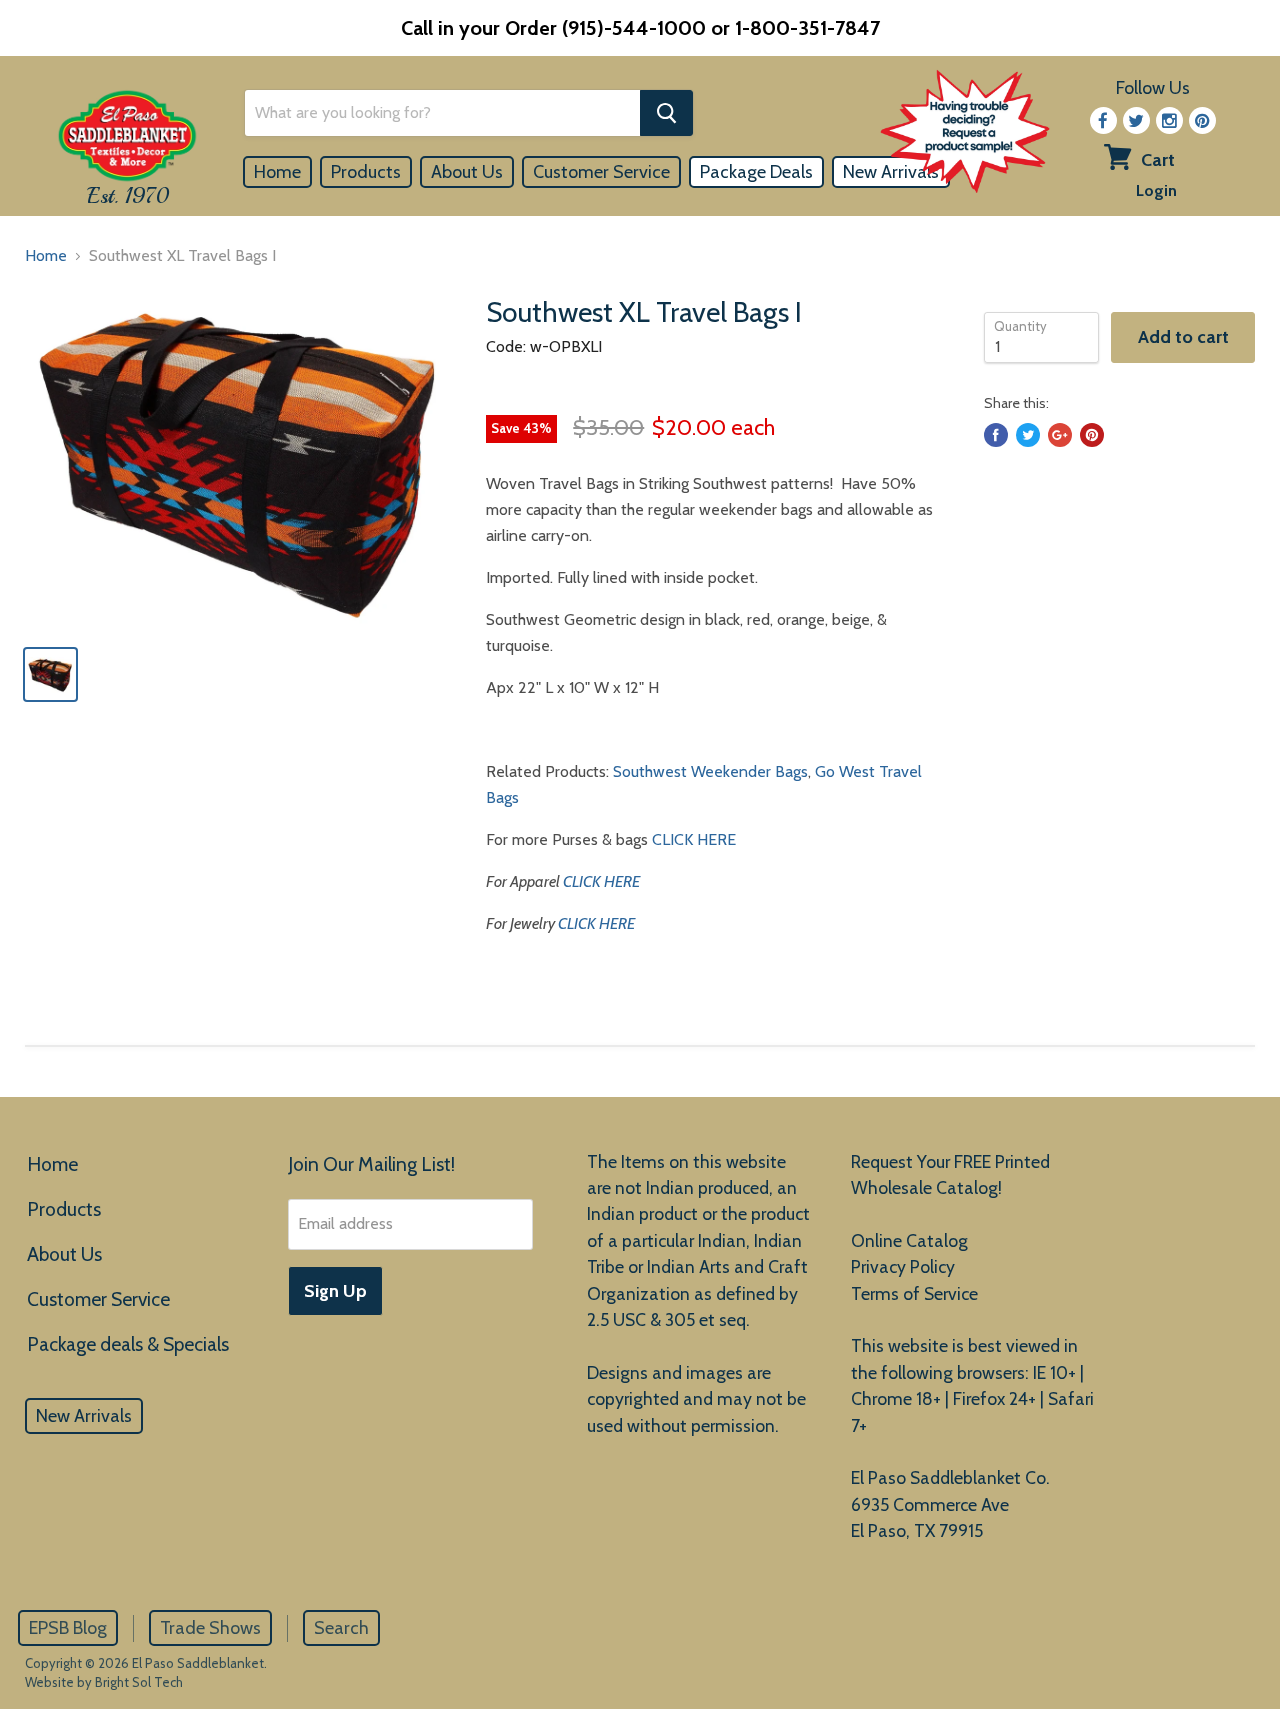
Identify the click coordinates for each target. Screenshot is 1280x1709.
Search (341, 1628)
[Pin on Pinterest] (1092, 435)
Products (366, 172)
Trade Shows (210, 1628)
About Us (467, 172)
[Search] (666, 113)
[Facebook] (1103, 120)
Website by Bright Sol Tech (104, 1682)
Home (277, 172)
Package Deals (756, 172)
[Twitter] (1136, 120)
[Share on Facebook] (996, 435)
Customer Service (601, 172)
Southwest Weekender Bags (710, 771)
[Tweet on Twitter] (1028, 435)
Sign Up (335, 1291)
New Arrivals (84, 1416)
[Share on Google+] (1060, 435)
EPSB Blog (68, 1628)
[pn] (1202, 120)
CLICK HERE (694, 839)
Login (1156, 190)
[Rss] (1169, 120)
